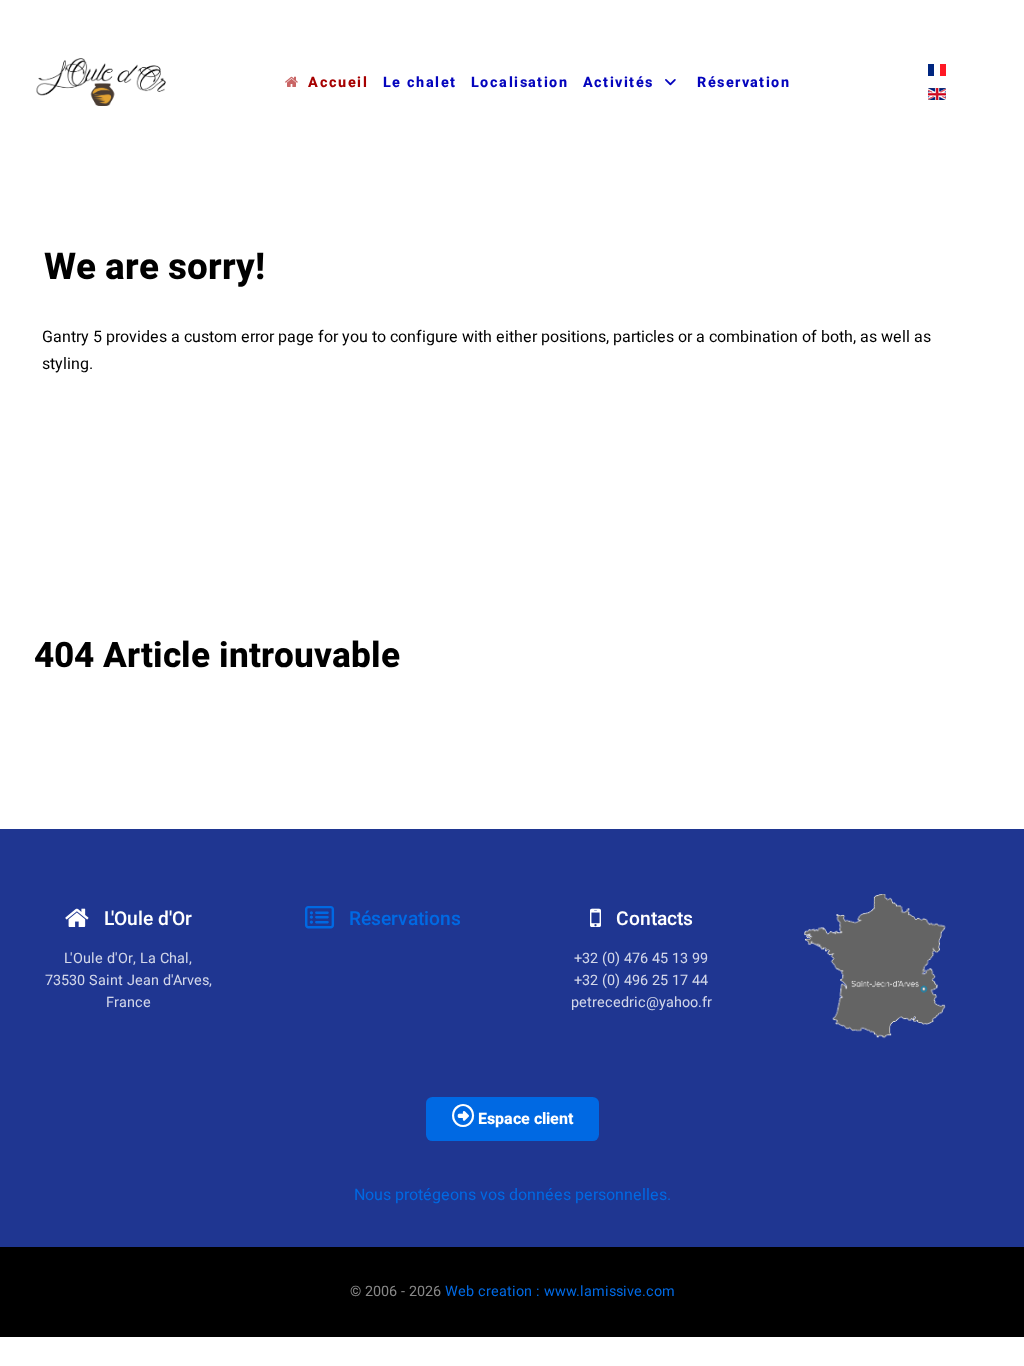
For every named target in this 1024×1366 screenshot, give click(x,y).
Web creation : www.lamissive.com (560, 1291)
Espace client (523, 1119)
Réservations (402, 919)
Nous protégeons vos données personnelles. (512, 1195)
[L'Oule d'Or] (102, 82)
